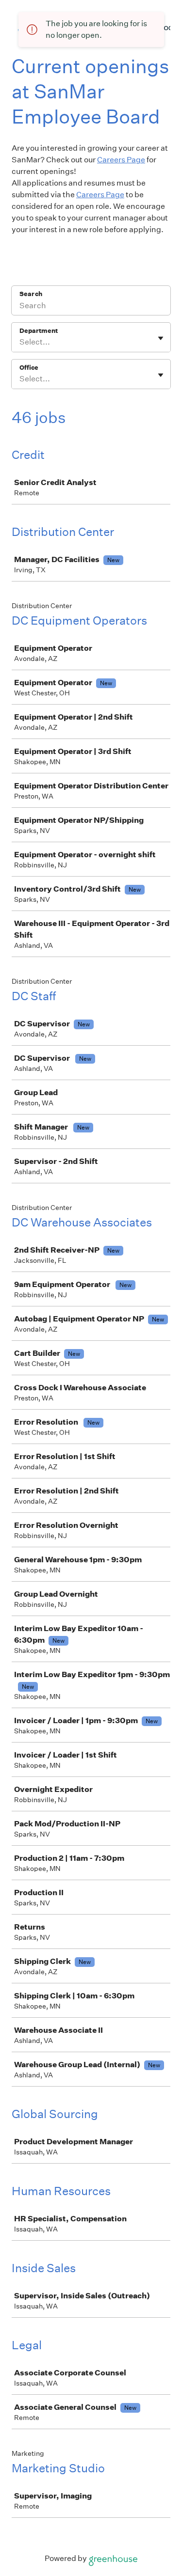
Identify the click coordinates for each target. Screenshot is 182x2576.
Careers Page (121, 160)
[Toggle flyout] (161, 338)
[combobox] (20, 342)
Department (39, 331)
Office (29, 368)
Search (31, 294)
